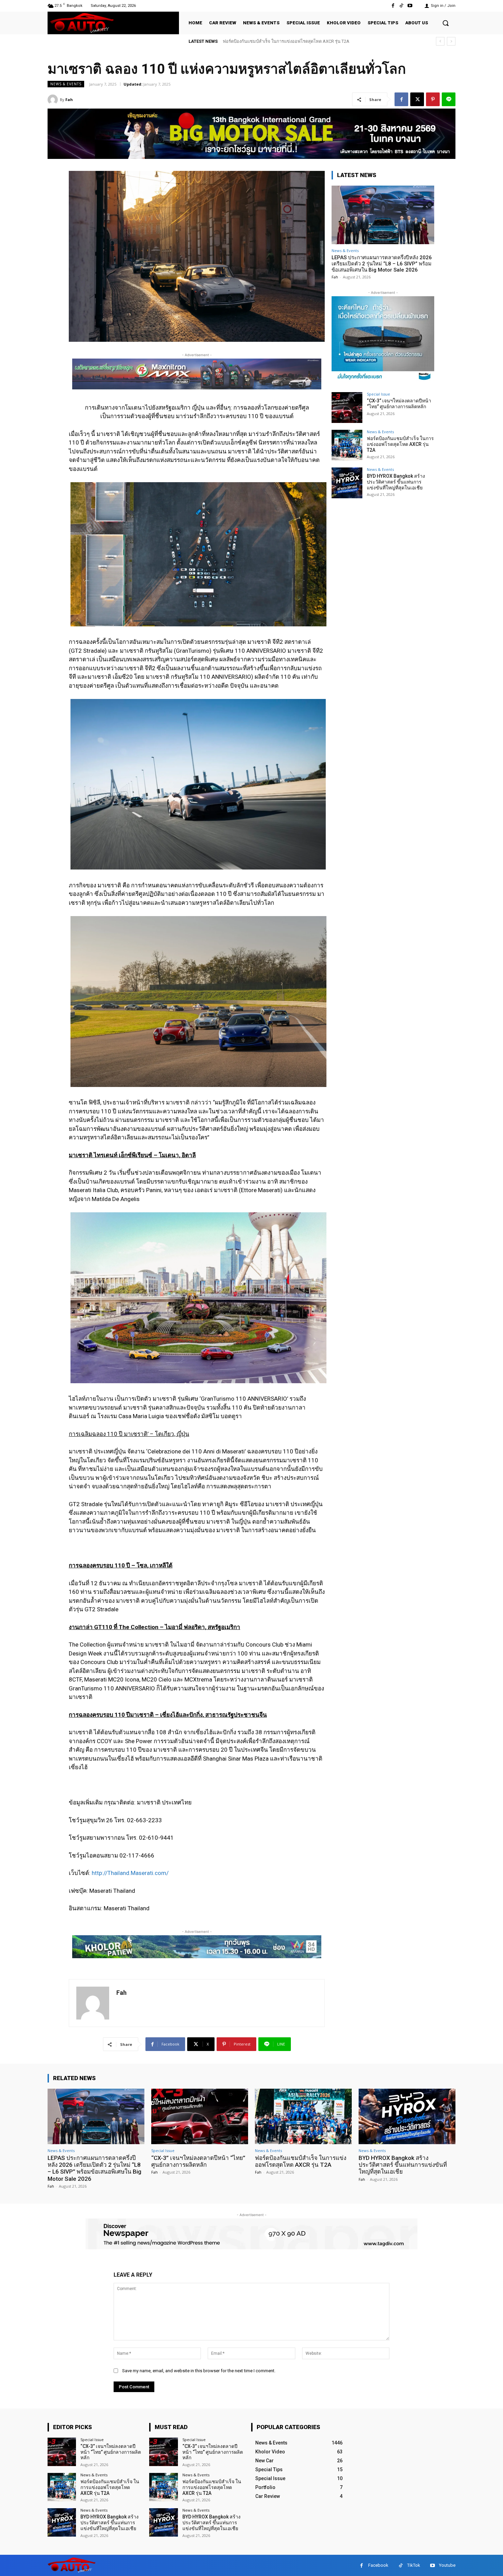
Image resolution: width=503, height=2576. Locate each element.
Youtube (447, 2565)
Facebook (378, 2565)
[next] (451, 41)
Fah (69, 99)
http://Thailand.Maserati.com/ (130, 1873)
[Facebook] (393, 6)
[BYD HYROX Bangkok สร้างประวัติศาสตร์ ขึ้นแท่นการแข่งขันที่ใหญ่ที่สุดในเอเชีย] (347, 483)
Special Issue (378, 394)
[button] (446, 23)
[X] (417, 99)
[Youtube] (410, 6)
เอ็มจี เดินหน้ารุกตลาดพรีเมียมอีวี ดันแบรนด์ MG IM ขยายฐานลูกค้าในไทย (298, 41)
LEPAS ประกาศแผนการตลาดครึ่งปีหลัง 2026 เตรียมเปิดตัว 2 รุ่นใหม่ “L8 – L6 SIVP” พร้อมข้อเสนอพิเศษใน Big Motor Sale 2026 (382, 264)
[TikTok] (402, 6)
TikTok (414, 2565)
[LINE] (449, 99)
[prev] (440, 41)
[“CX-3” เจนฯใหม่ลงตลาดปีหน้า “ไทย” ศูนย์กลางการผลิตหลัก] (347, 408)
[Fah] (54, 100)
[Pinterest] (433, 99)
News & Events (66, 84)
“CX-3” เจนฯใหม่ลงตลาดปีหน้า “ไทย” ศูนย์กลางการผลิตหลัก (399, 404)
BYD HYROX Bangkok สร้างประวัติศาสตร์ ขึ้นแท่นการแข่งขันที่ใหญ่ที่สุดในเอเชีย (396, 482)
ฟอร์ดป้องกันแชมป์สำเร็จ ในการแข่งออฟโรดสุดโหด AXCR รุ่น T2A (400, 444)
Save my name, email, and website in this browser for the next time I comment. (199, 2371)
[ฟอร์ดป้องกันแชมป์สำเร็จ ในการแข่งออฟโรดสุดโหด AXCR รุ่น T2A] (347, 445)
